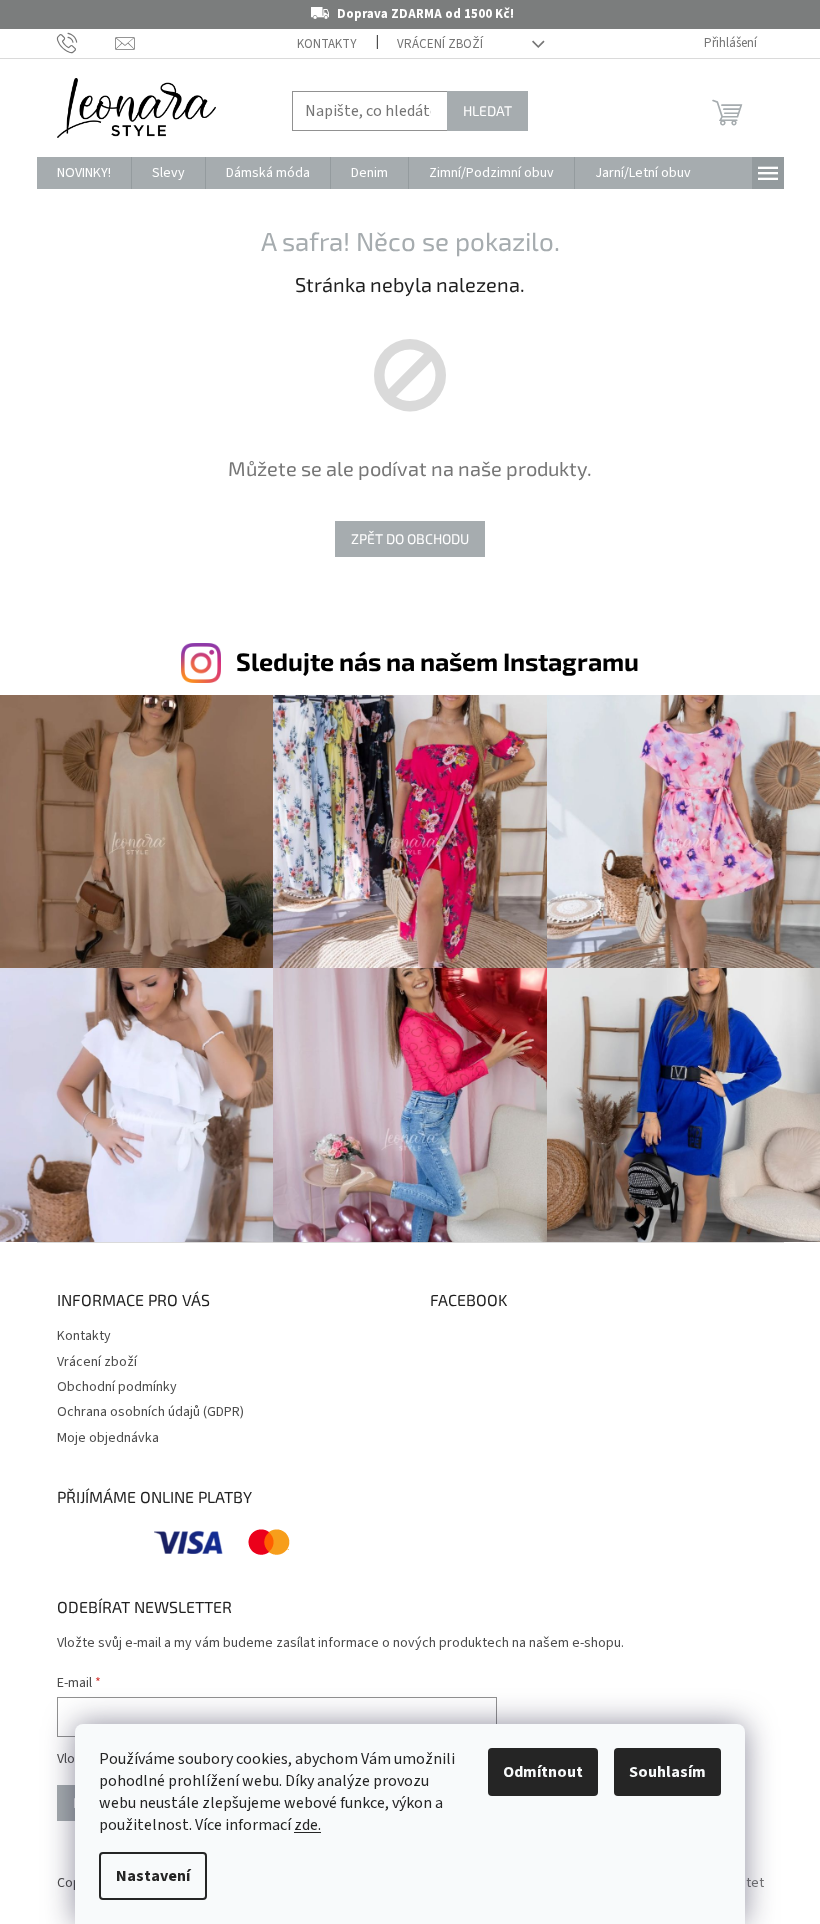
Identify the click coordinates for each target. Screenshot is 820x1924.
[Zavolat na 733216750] (86, 43)
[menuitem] (84, 173)
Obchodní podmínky (117, 1387)
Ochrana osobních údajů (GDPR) (150, 1412)
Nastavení (153, 1876)
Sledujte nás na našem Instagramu (437, 661)
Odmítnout (543, 1772)
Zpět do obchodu (410, 538)
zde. (307, 1825)
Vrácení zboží (440, 44)
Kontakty (327, 44)
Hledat (487, 110)
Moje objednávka (108, 1438)
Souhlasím (667, 1772)
